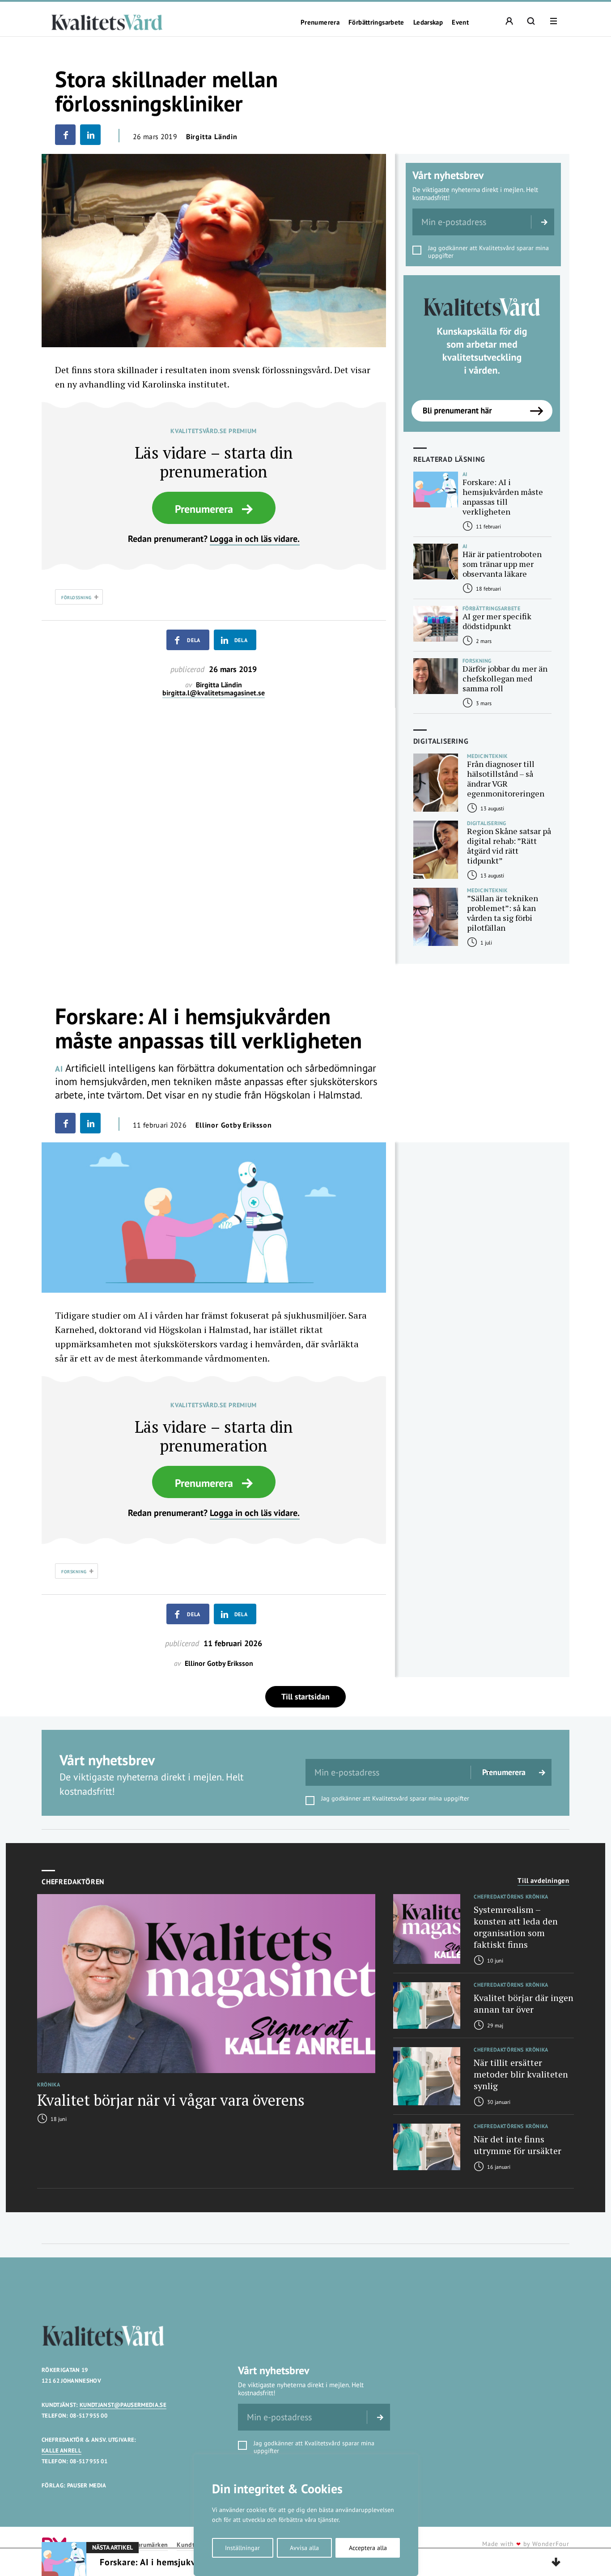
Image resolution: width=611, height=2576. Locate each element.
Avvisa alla (304, 2548)
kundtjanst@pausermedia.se (123, 2405)
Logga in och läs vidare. (255, 539)
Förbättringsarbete (376, 22)
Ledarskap (428, 22)
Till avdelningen (543, 1881)
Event (460, 22)
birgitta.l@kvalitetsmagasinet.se (214, 693)
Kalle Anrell (62, 2450)
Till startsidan (305, 1697)
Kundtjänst (193, 2545)
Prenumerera (320, 22)
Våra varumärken (144, 2545)
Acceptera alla (368, 2548)
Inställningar (242, 2548)
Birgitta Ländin (212, 136)
